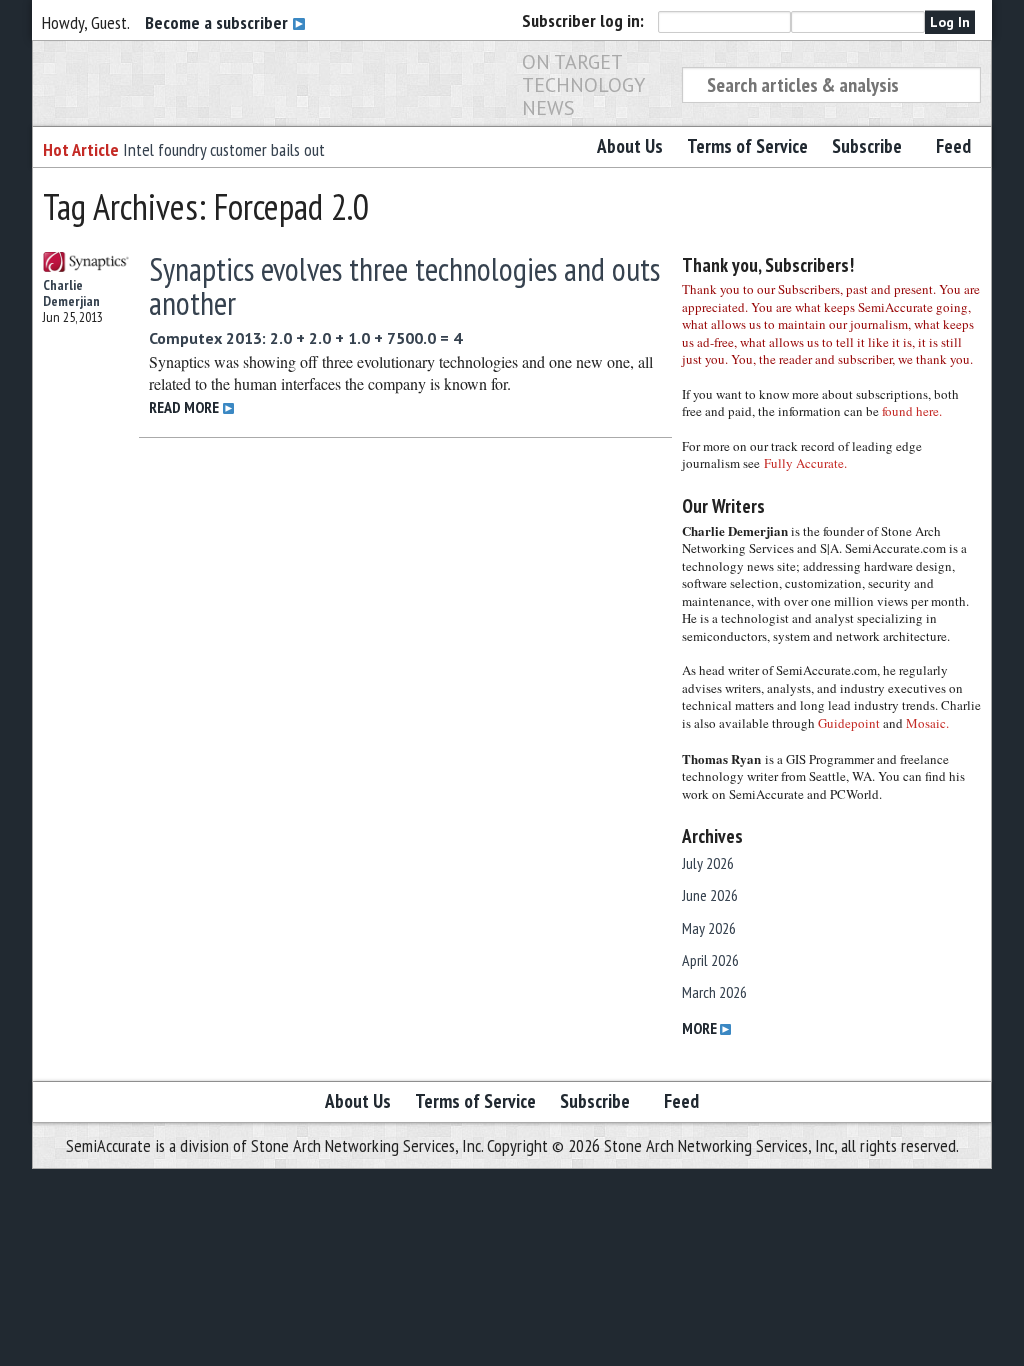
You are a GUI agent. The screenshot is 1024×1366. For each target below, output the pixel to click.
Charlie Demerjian (71, 293)
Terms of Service (747, 146)
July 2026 (708, 863)
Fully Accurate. (805, 463)
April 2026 (710, 960)
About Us (630, 146)
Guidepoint (849, 723)
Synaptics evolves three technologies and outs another (404, 286)
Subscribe (867, 146)
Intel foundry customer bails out (224, 149)
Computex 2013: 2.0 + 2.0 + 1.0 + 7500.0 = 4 (305, 338)
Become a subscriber (218, 22)
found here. (912, 411)
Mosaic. (927, 723)
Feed (953, 146)
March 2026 (714, 992)
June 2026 (710, 895)
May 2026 (709, 928)
